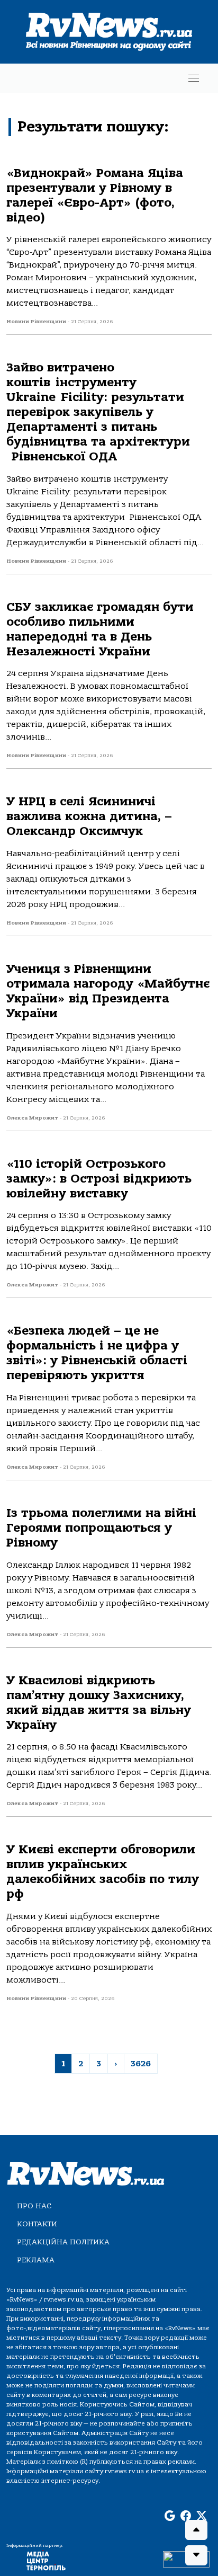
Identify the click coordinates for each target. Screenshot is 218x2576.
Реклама (36, 2260)
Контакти (37, 2224)
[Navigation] (194, 78)
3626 (141, 2064)
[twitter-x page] (202, 2516)
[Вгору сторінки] (196, 2530)
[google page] (170, 2516)
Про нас (34, 2206)
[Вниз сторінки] (196, 2555)
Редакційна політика (63, 2242)
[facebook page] (186, 2516)
